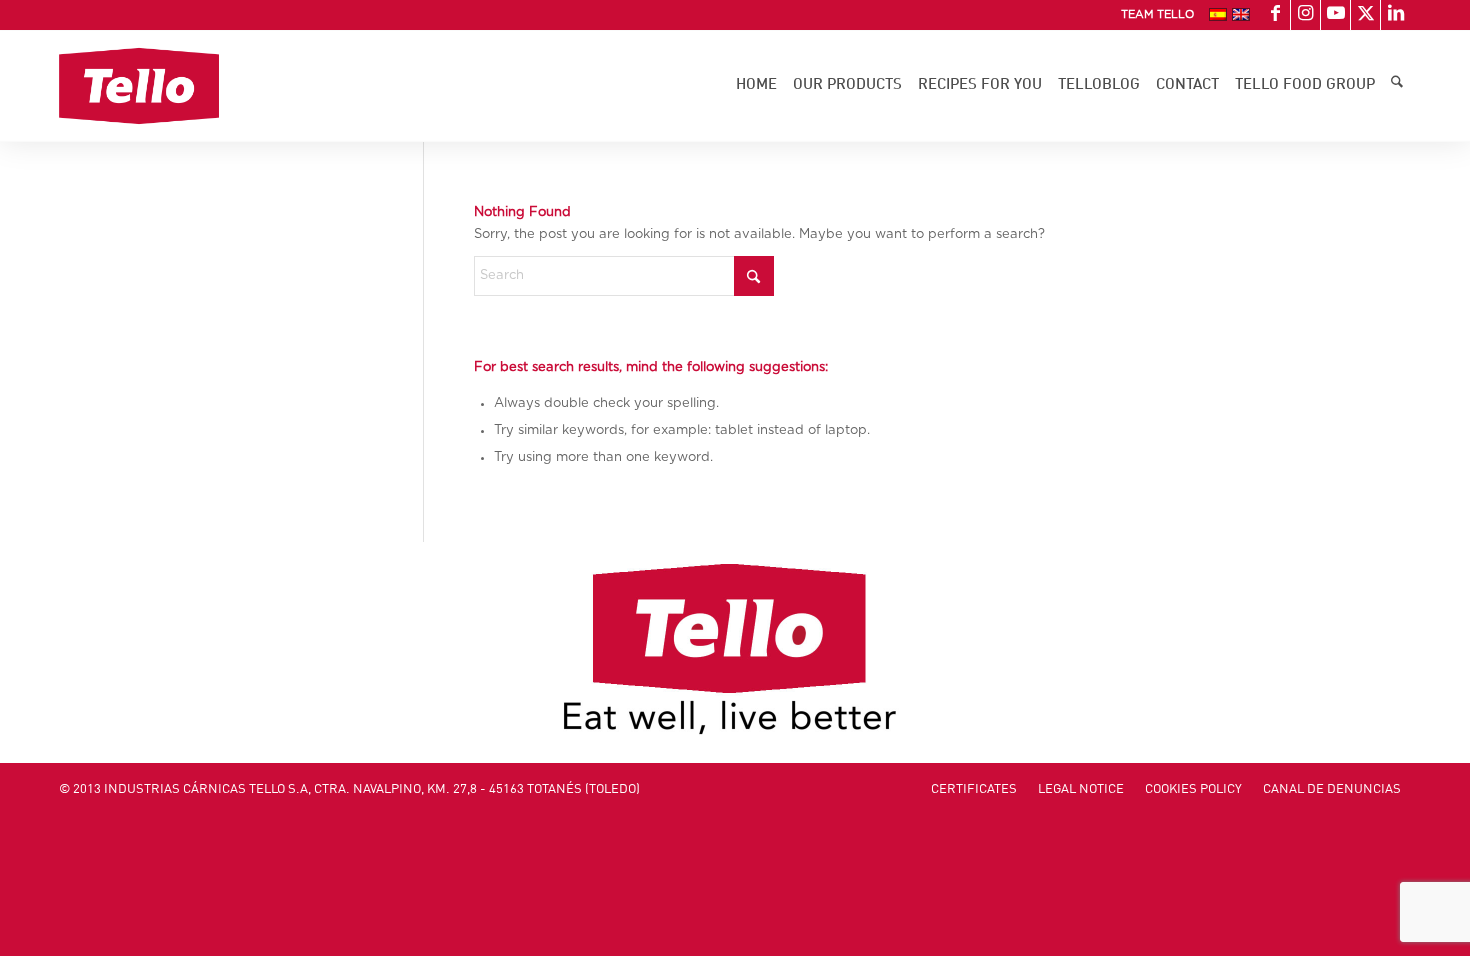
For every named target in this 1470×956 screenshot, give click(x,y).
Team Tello (1157, 14)
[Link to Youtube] (1335, 15)
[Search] (1397, 86)
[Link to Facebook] (1275, 15)
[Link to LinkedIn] (1396, 15)
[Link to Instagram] (1305, 15)
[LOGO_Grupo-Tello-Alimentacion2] (139, 86)
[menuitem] (1152, 15)
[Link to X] (1365, 15)
